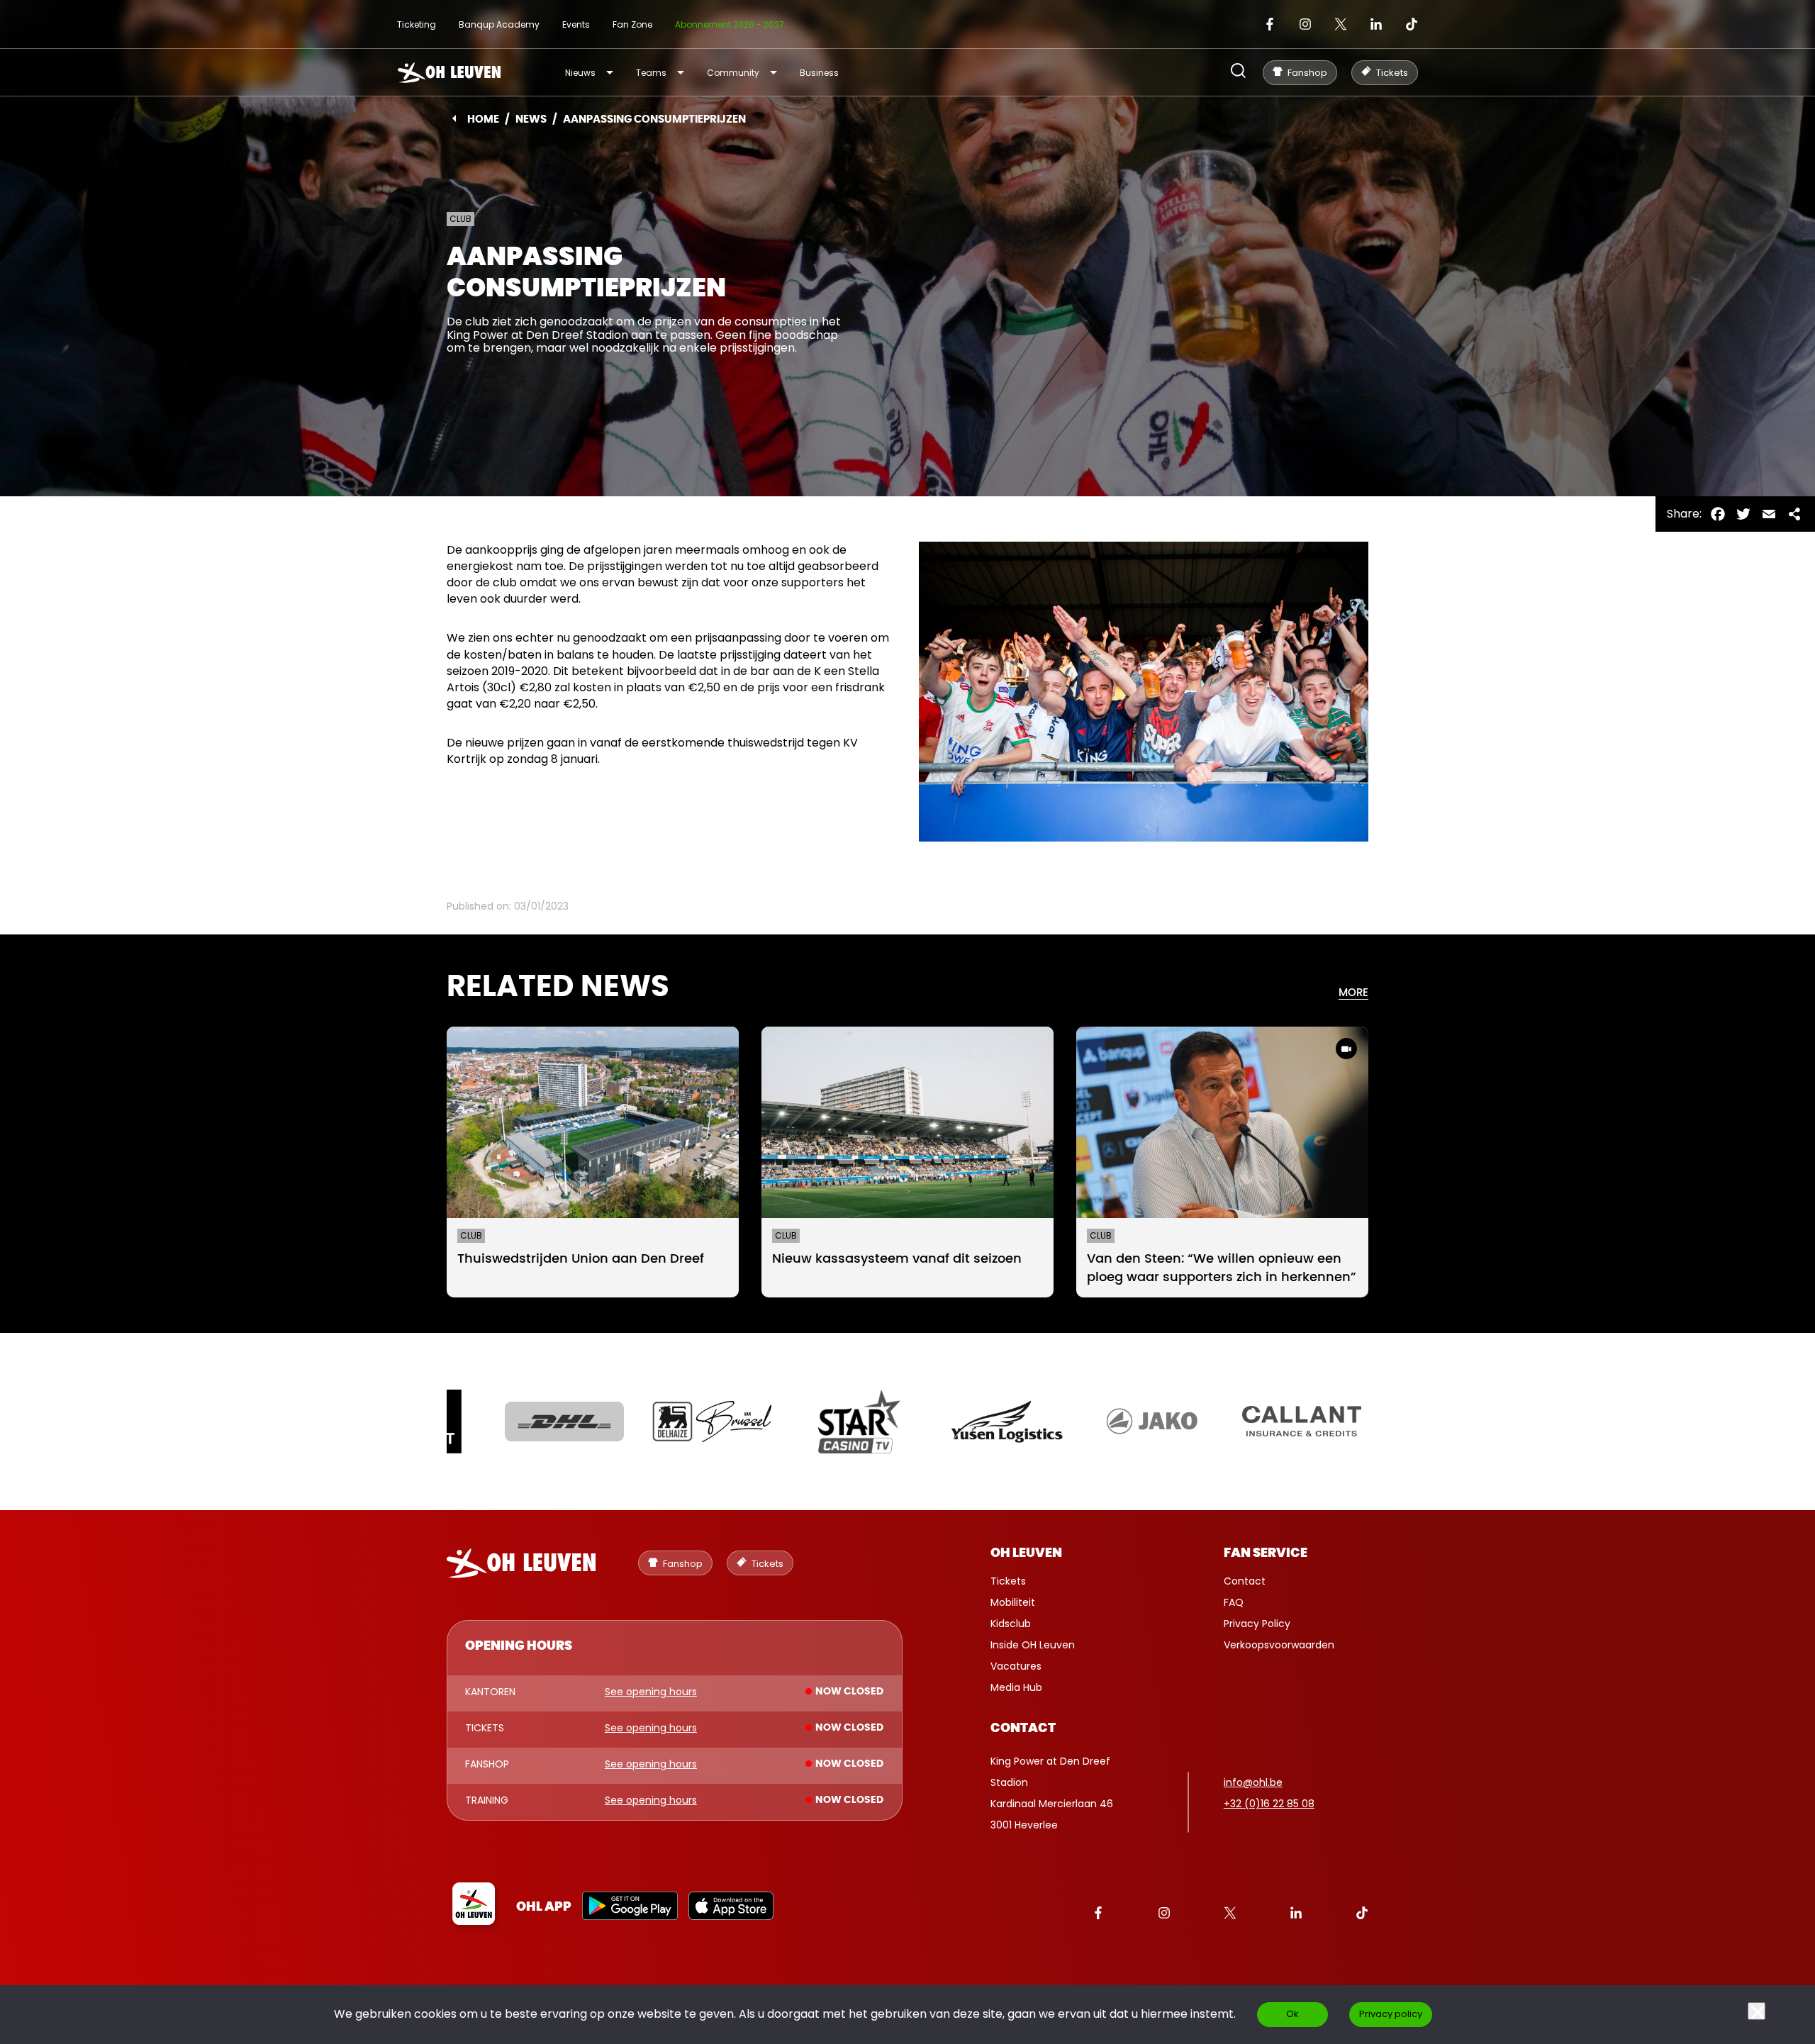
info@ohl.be (1253, 1782)
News (531, 119)
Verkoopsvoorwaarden (1279, 1645)
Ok (1292, 2014)
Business (819, 73)
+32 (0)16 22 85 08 (1269, 1804)
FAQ (1234, 1602)
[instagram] (1305, 24)
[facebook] (1270, 24)
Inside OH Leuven (1033, 1645)
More (1353, 993)
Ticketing (417, 24)
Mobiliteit (1013, 1602)
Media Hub (1016, 1687)
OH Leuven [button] (1026, 1553)
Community (733, 73)
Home (483, 119)
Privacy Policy (1257, 1624)
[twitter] (1341, 24)
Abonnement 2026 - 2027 (730, 24)
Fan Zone (632, 24)
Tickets (1008, 1581)
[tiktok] (1412, 24)
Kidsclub (1011, 1624)
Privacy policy (1391, 2014)
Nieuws (580, 73)
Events (576, 24)
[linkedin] (1376, 24)
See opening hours (651, 1692)
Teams (651, 73)
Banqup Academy (499, 24)
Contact (1245, 1581)
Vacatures (1016, 1666)
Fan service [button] (1266, 1553)
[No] (1757, 2011)
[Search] (1238, 72)
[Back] (454, 118)
